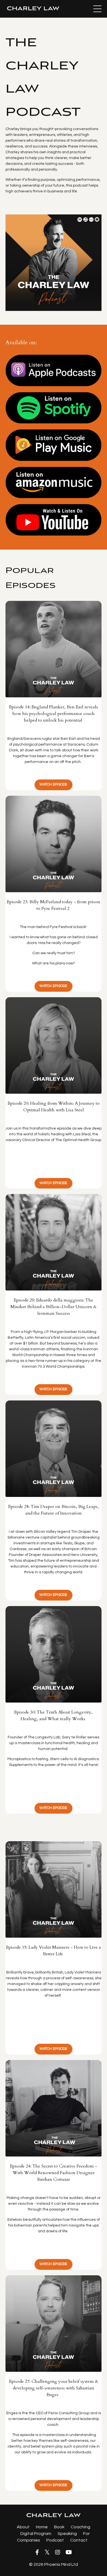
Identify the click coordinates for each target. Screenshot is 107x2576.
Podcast (55, 2540)
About (23, 2527)
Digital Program (36, 2534)
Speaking (68, 2534)
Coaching (81, 2527)
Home (42, 2527)
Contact (79, 2540)
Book (59, 2527)
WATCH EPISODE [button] (53, 785)
